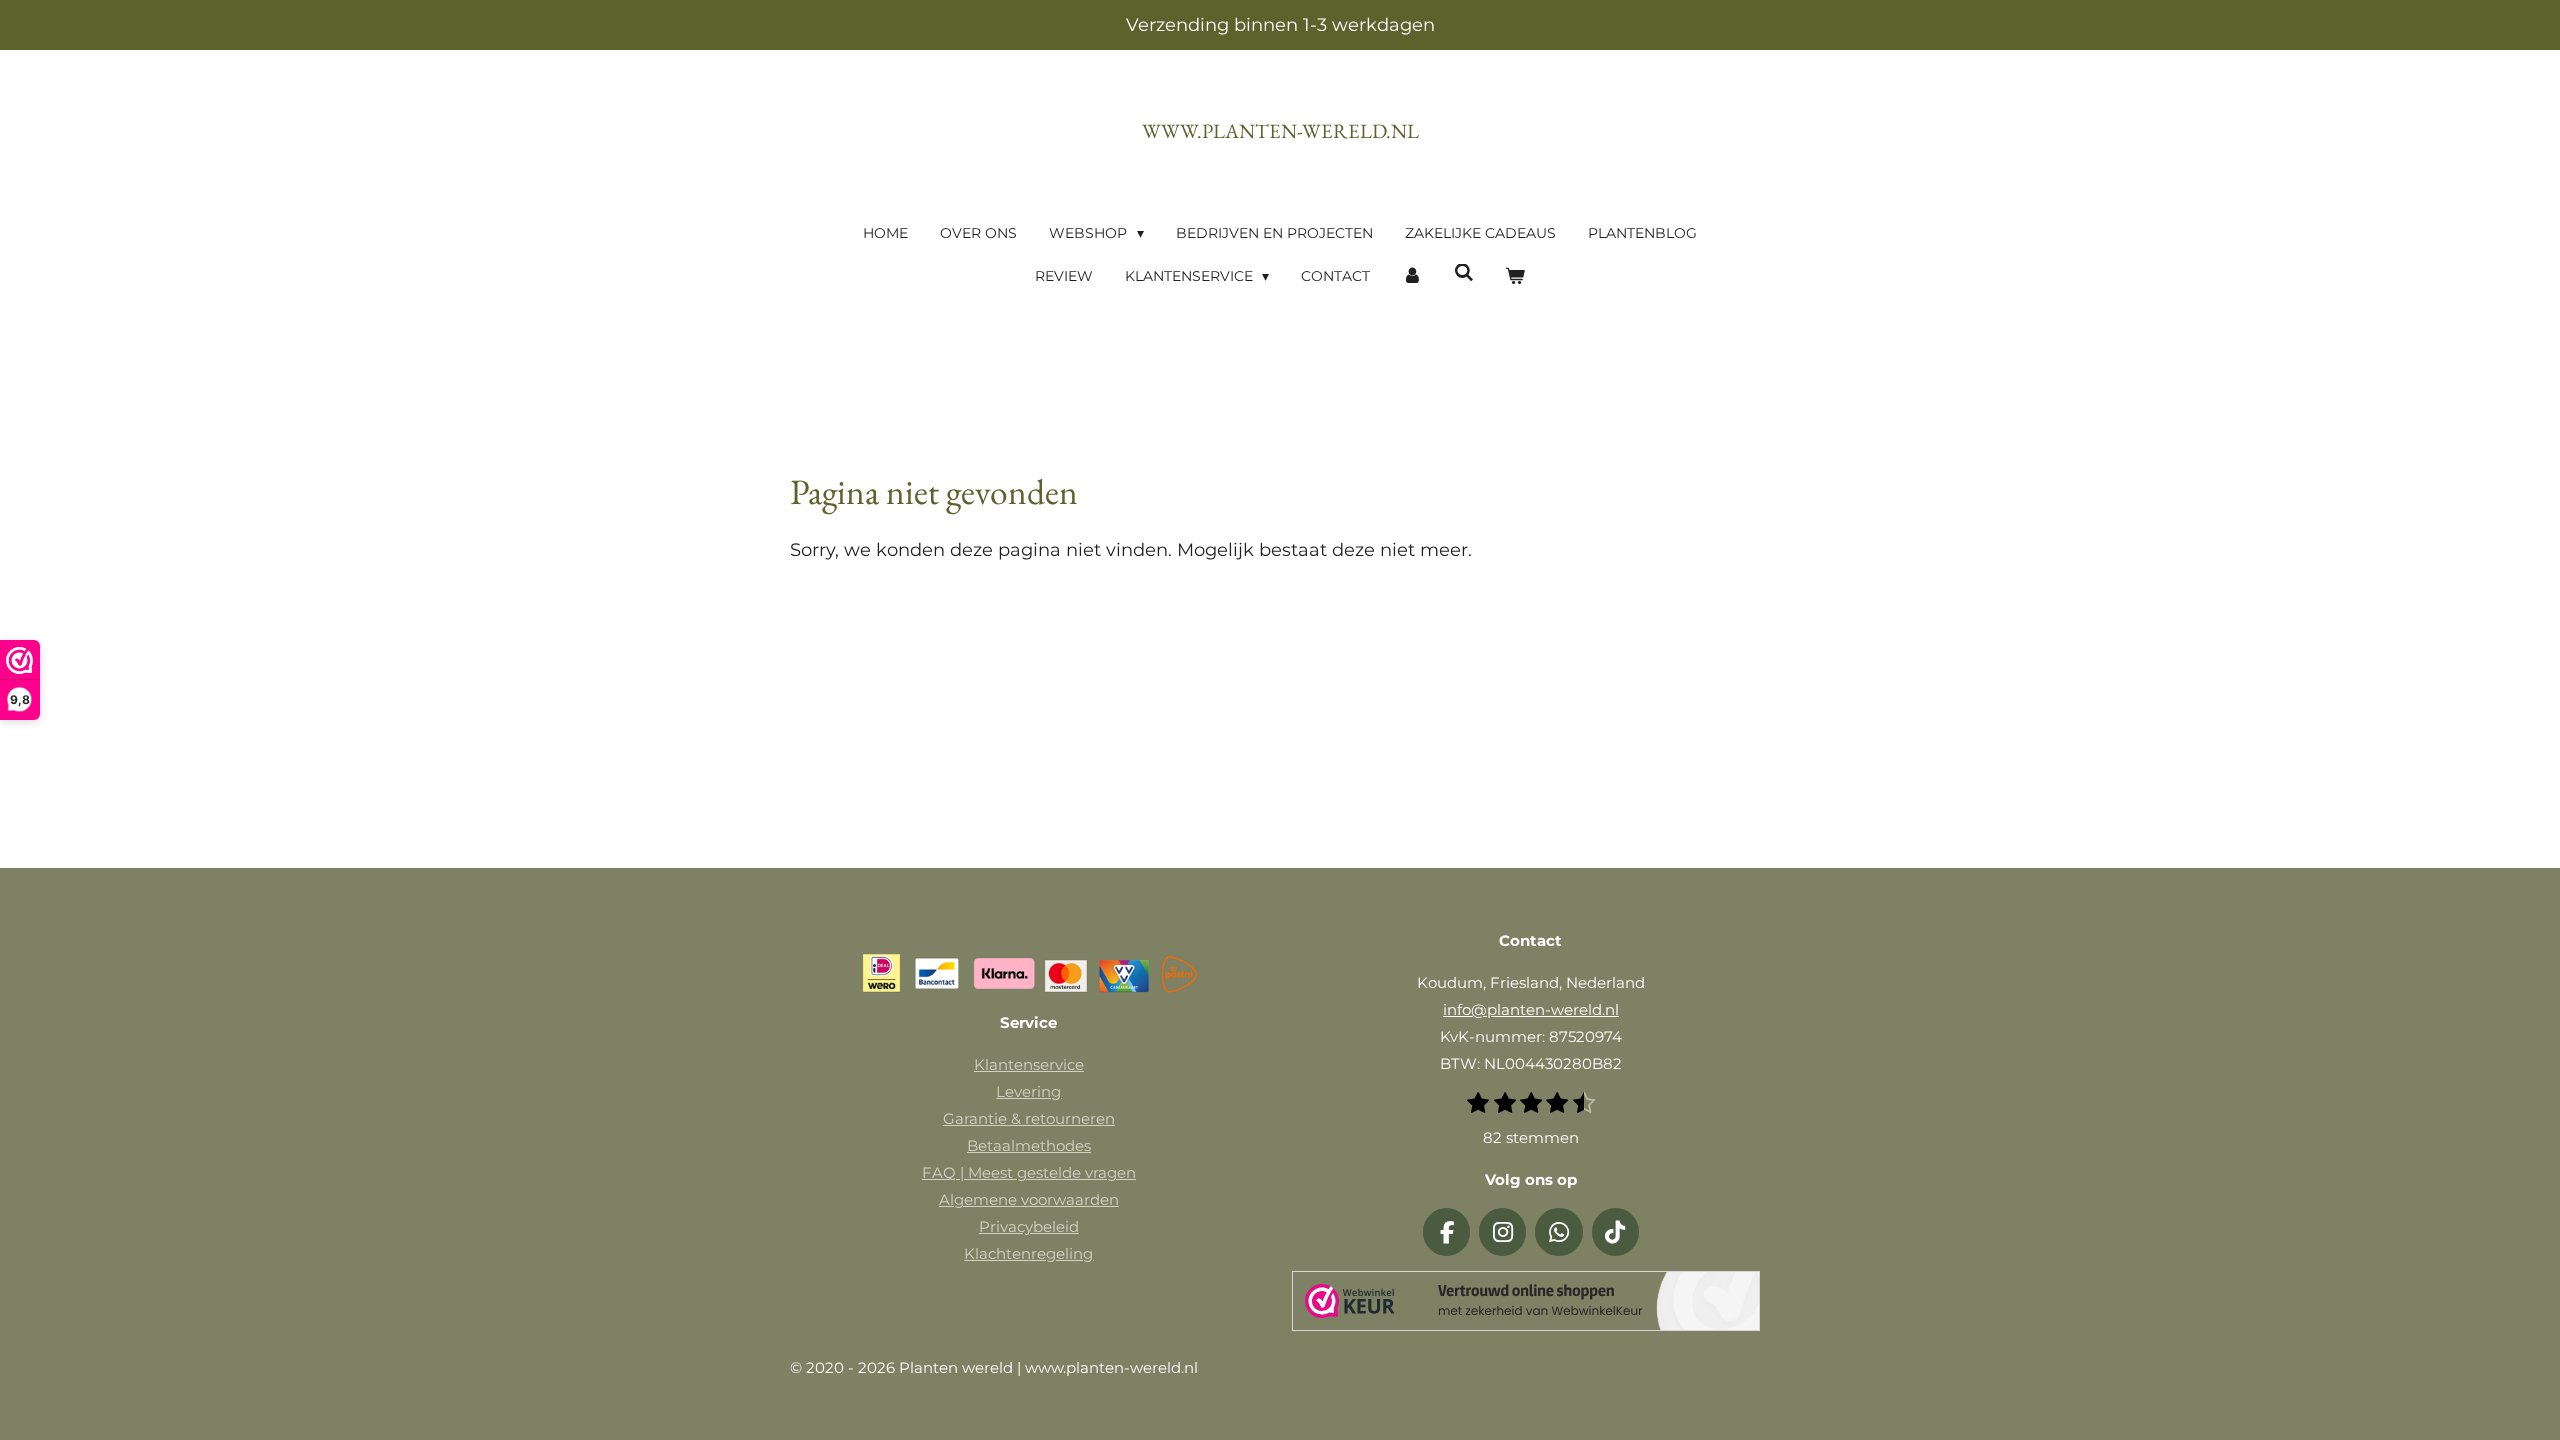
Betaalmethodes (1029, 1145)
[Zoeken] (1464, 273)
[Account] (1412, 276)
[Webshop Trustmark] (1526, 1305)
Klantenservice (1029, 1064)
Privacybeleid (1029, 1226)
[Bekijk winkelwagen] (1516, 276)
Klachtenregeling (1028, 1253)
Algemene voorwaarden (1029, 1199)
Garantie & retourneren (1029, 1118)
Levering (1028, 1091)
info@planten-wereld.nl (1531, 1009)
